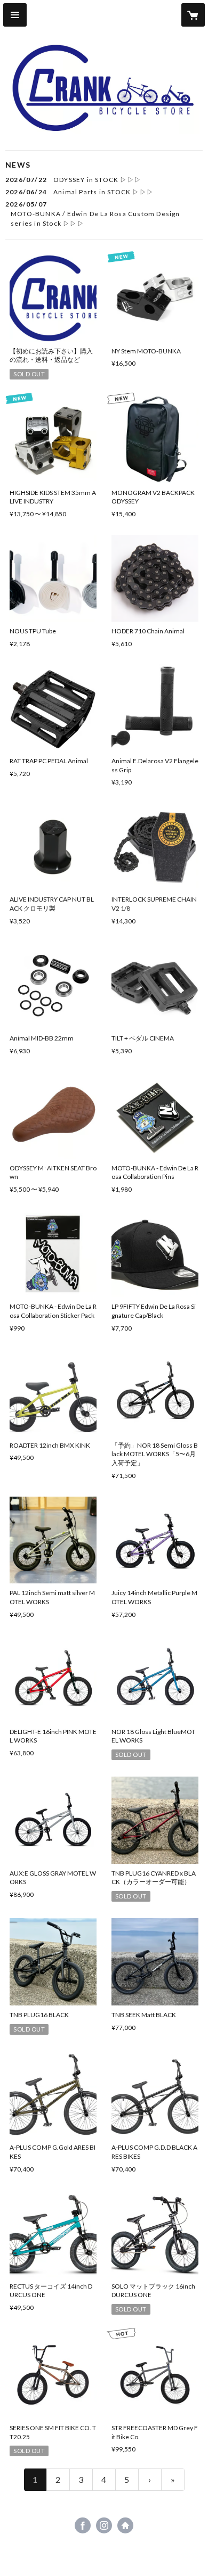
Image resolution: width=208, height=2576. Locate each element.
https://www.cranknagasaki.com (125, 2525)
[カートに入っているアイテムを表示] (193, 15)
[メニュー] (15, 15)
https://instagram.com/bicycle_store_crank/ (104, 2525)
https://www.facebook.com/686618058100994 (83, 2525)
